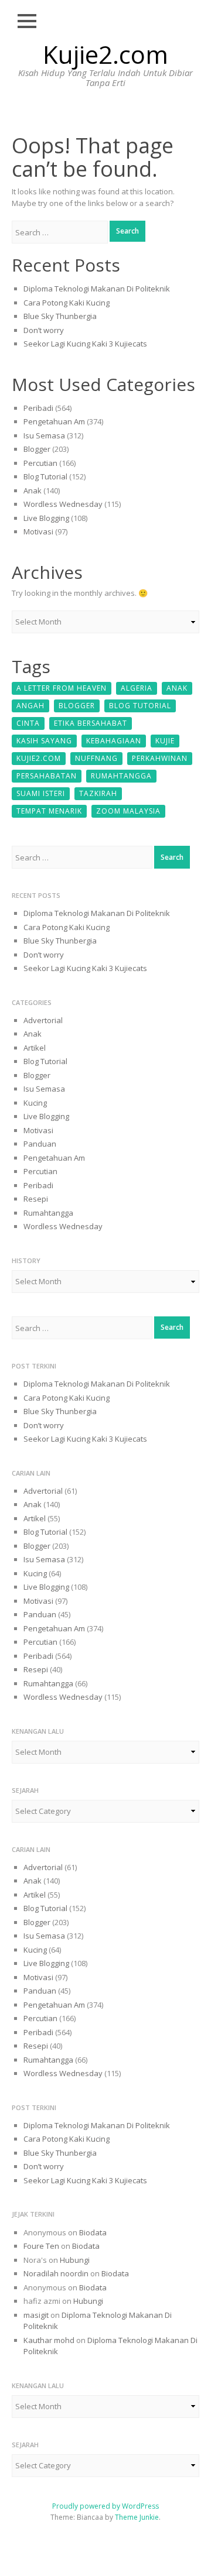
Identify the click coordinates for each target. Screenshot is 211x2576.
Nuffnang (96, 758)
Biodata (93, 2232)
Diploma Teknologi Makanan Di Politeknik (97, 289)
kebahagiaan (114, 741)
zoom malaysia (128, 811)
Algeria (137, 688)
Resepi (36, 1199)
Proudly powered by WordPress (105, 2506)
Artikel (35, 1048)
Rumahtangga (121, 776)
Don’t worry (44, 330)
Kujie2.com (105, 54)
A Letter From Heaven (62, 688)
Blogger (37, 449)
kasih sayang (44, 741)
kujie (165, 741)
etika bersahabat (91, 723)
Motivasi (38, 531)
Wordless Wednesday (63, 504)
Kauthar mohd (49, 2340)
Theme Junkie (137, 2517)
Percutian (40, 463)
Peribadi (38, 408)
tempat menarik (49, 811)
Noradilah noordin (56, 2273)
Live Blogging (46, 518)
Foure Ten (41, 2246)
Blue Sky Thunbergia (60, 316)
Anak (33, 490)
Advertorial (43, 1020)
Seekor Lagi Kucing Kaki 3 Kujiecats (85, 344)
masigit (36, 2315)
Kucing (35, 1103)
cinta (28, 723)
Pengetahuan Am (54, 421)
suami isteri (41, 793)
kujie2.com (39, 758)
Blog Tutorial (45, 476)
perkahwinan (160, 758)
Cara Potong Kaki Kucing (67, 303)
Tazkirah (98, 793)
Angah (30, 706)
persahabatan (47, 776)
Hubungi (75, 2260)
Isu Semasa (44, 435)
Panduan (40, 1144)
